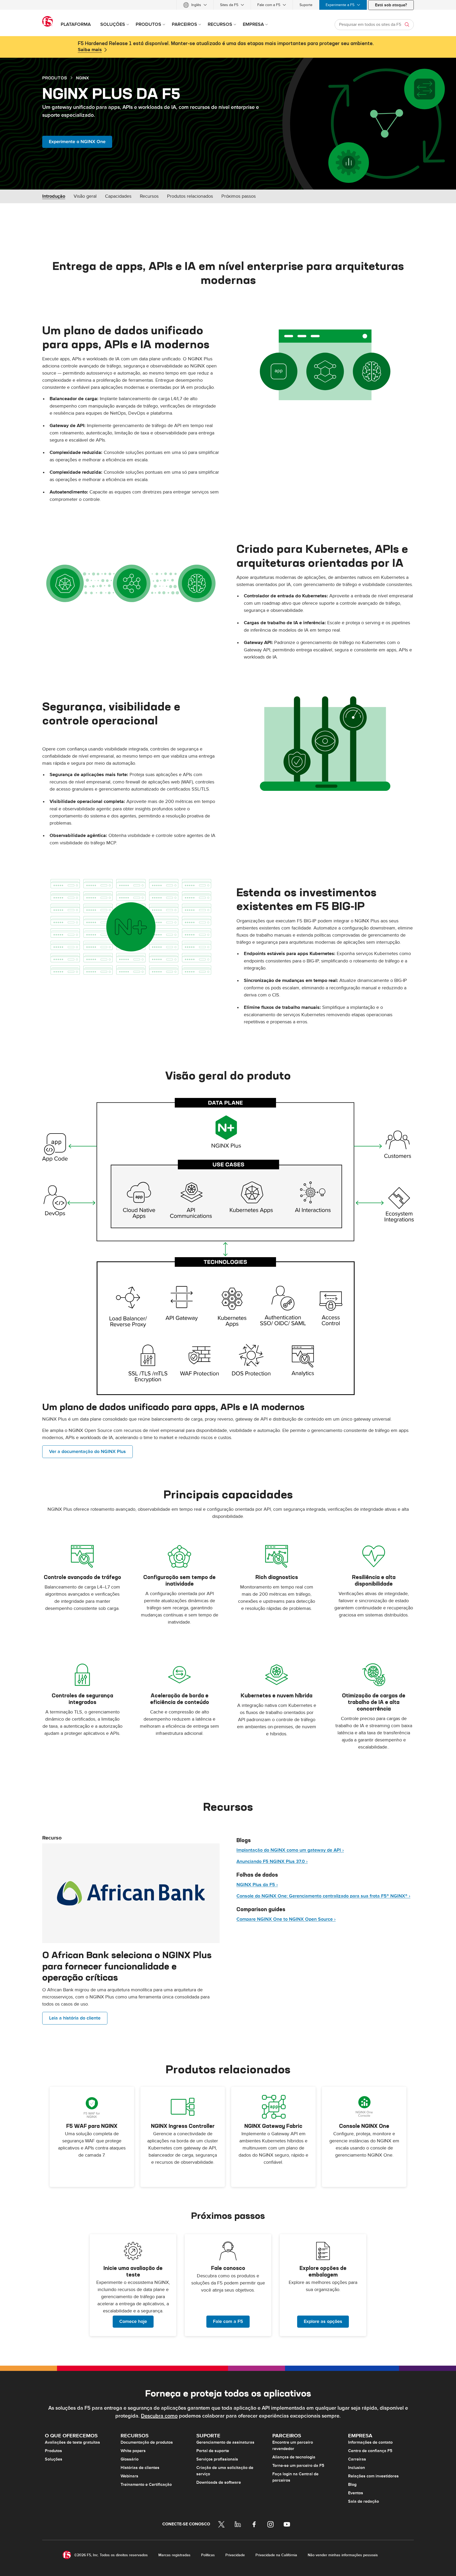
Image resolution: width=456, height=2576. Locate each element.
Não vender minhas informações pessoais (343, 2555)
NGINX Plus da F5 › (257, 1885)
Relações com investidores (373, 2476)
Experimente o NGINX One (77, 142)
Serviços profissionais (217, 2459)
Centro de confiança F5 (370, 2451)
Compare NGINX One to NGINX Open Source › (286, 1919)
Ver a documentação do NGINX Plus (87, 1452)
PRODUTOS (55, 78)
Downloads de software (219, 2482)
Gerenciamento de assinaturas (225, 2442)
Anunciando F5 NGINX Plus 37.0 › (272, 1861)
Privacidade (235, 2555)
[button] (325, 365)
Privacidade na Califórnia (276, 2555)
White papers (133, 2451)
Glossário (130, 2459)
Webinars (129, 2476)
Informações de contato (370, 2442)
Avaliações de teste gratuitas (72, 2442)
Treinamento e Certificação (146, 2485)
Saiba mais (90, 50)
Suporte (306, 5)
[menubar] (228, 5)
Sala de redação (364, 2501)
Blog (352, 2485)
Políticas (208, 2555)
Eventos (356, 2493)
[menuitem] (195, 5)
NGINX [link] (82, 78)
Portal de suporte (213, 2451)
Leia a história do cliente (75, 2018)
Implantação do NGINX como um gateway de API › (290, 1850)
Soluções (54, 2459)
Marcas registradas (174, 2555)
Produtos (53, 2451)
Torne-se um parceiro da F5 (298, 2466)
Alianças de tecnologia (294, 2457)
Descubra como (159, 2416)
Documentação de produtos (147, 2442)
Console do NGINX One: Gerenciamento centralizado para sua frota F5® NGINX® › (323, 1896)
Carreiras (357, 2459)
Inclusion (357, 2468)
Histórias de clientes (140, 2468)
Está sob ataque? (391, 5)
